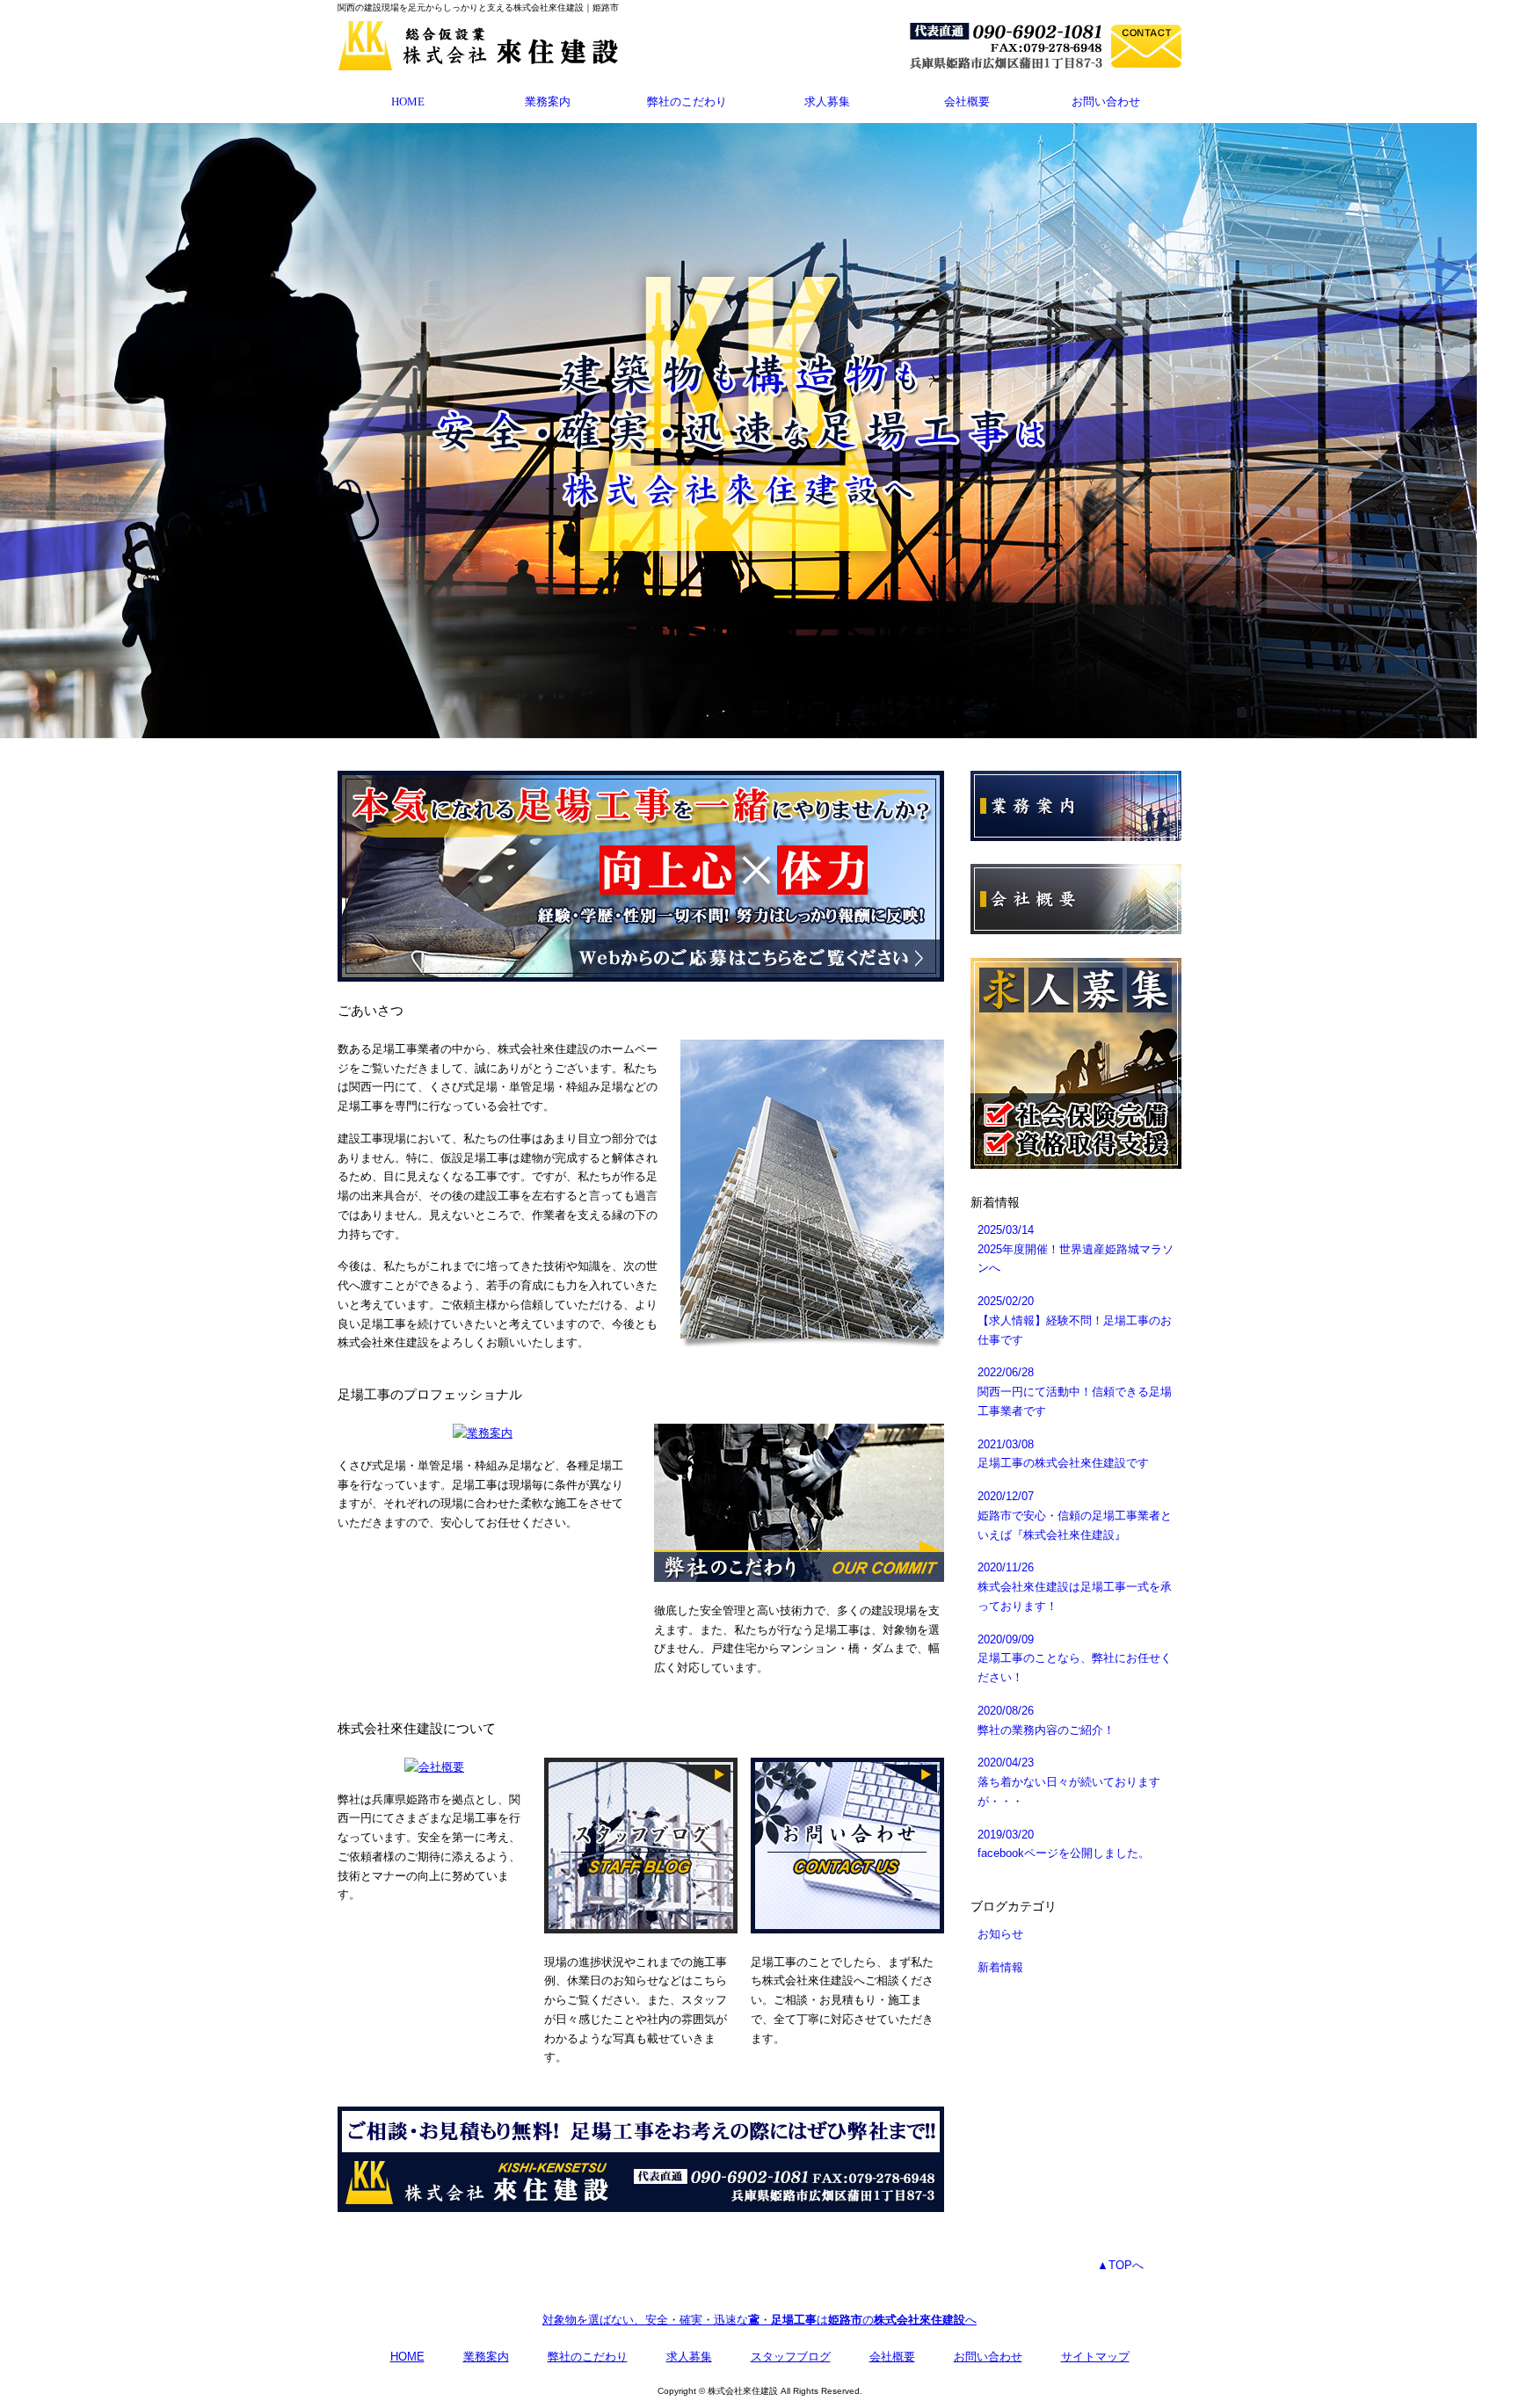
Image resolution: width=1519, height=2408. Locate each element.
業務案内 (548, 102)
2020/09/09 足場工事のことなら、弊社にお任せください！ (1075, 1659)
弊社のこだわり (687, 102)
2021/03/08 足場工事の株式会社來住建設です (1063, 1454)
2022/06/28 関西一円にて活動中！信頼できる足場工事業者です (1075, 1392)
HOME (408, 102)
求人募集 (827, 102)
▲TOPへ (1120, 2265)
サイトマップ (1095, 2357)
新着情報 (1000, 1967)
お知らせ (1000, 1934)
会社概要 (967, 102)
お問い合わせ (1106, 102)
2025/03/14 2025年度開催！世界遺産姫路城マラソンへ (1076, 1249)
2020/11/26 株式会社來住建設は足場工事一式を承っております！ (1075, 1587)
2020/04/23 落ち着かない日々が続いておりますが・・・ (1069, 1782)
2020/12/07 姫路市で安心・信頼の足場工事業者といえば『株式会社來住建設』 (1075, 1516)
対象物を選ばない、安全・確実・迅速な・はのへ (759, 2320)
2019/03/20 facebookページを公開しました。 (1064, 1844)
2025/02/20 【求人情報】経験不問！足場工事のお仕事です (1075, 1320)
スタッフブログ (791, 2357)
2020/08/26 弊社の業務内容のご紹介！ (1046, 1720)
